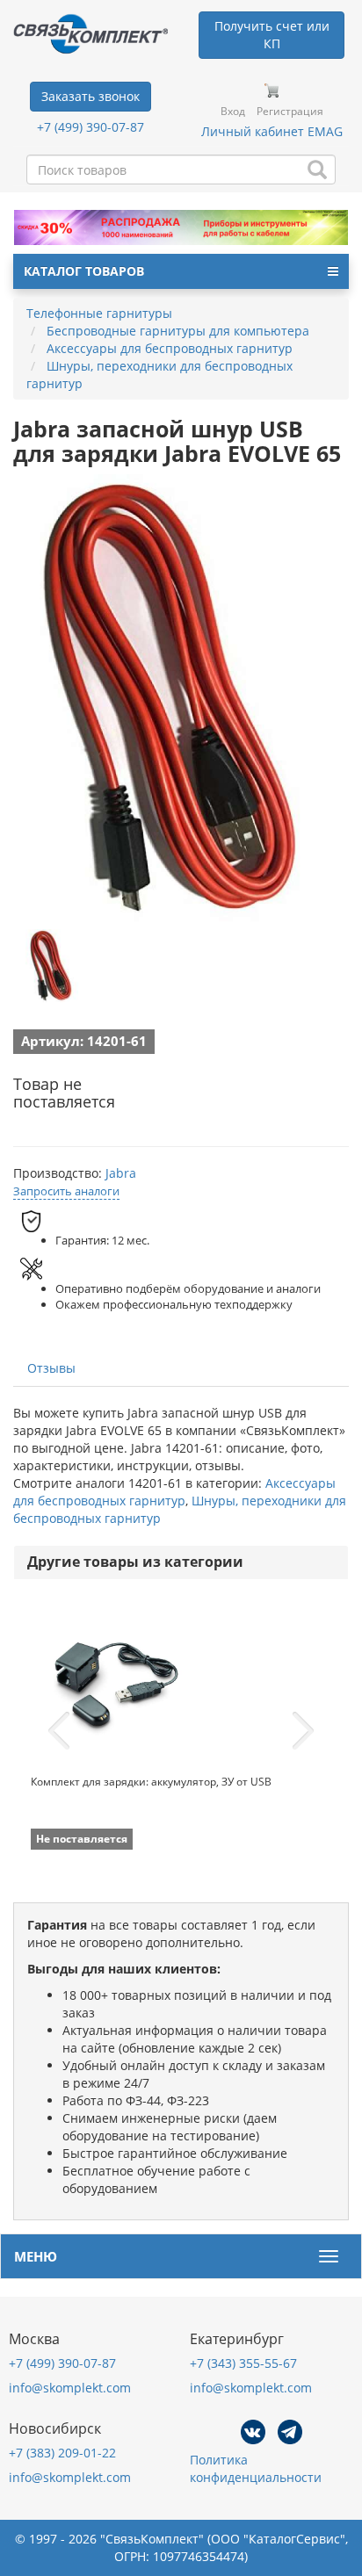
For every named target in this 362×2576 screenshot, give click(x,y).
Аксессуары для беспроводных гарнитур (174, 1492)
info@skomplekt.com (70, 2388)
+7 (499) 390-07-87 (90, 127)
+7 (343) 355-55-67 (243, 2363)
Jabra (121, 1173)
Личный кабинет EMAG (272, 131)
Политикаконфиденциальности (256, 2468)
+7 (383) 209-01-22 (62, 2453)
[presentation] (59, 1731)
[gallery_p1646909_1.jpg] (53, 965)
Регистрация (290, 111)
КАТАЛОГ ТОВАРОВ (84, 271)
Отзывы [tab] (51, 1368)
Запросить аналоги (66, 1191)
